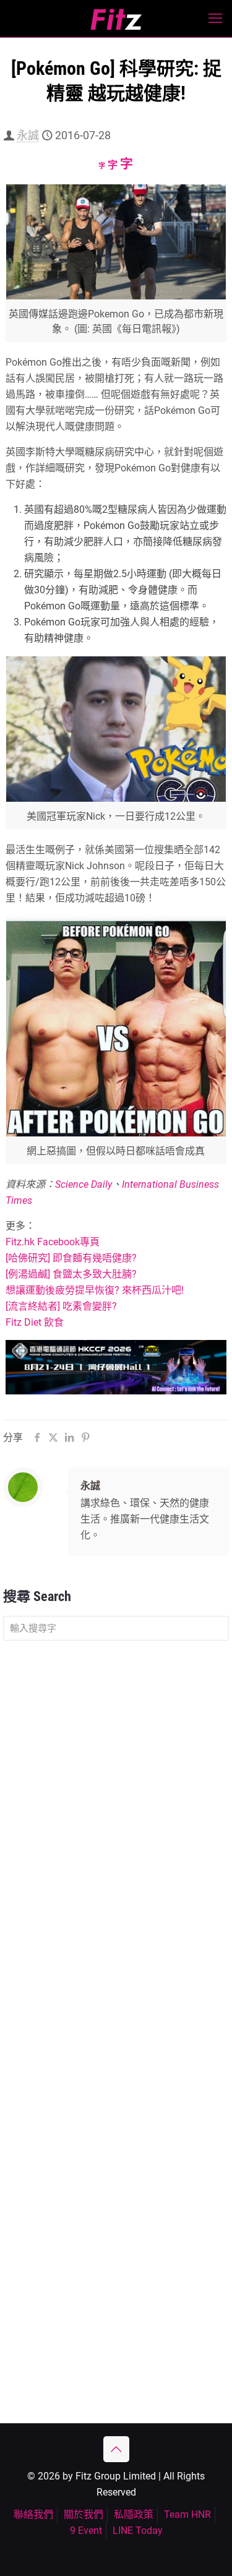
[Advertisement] (116, 1775)
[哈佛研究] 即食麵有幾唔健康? (71, 1258)
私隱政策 (134, 2514)
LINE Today (138, 2531)
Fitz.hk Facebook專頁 (53, 1242)
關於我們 (84, 2514)
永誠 (28, 135)
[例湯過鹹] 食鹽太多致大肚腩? (71, 1274)
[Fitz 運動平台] (116, 19)
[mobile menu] (215, 19)
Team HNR (187, 2514)
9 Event (86, 2531)
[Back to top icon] (116, 2449)
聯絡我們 (33, 2514)
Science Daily (84, 1184)
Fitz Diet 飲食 (35, 1322)
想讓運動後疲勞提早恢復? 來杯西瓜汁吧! (95, 1290)
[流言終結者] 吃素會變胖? (61, 1306)
